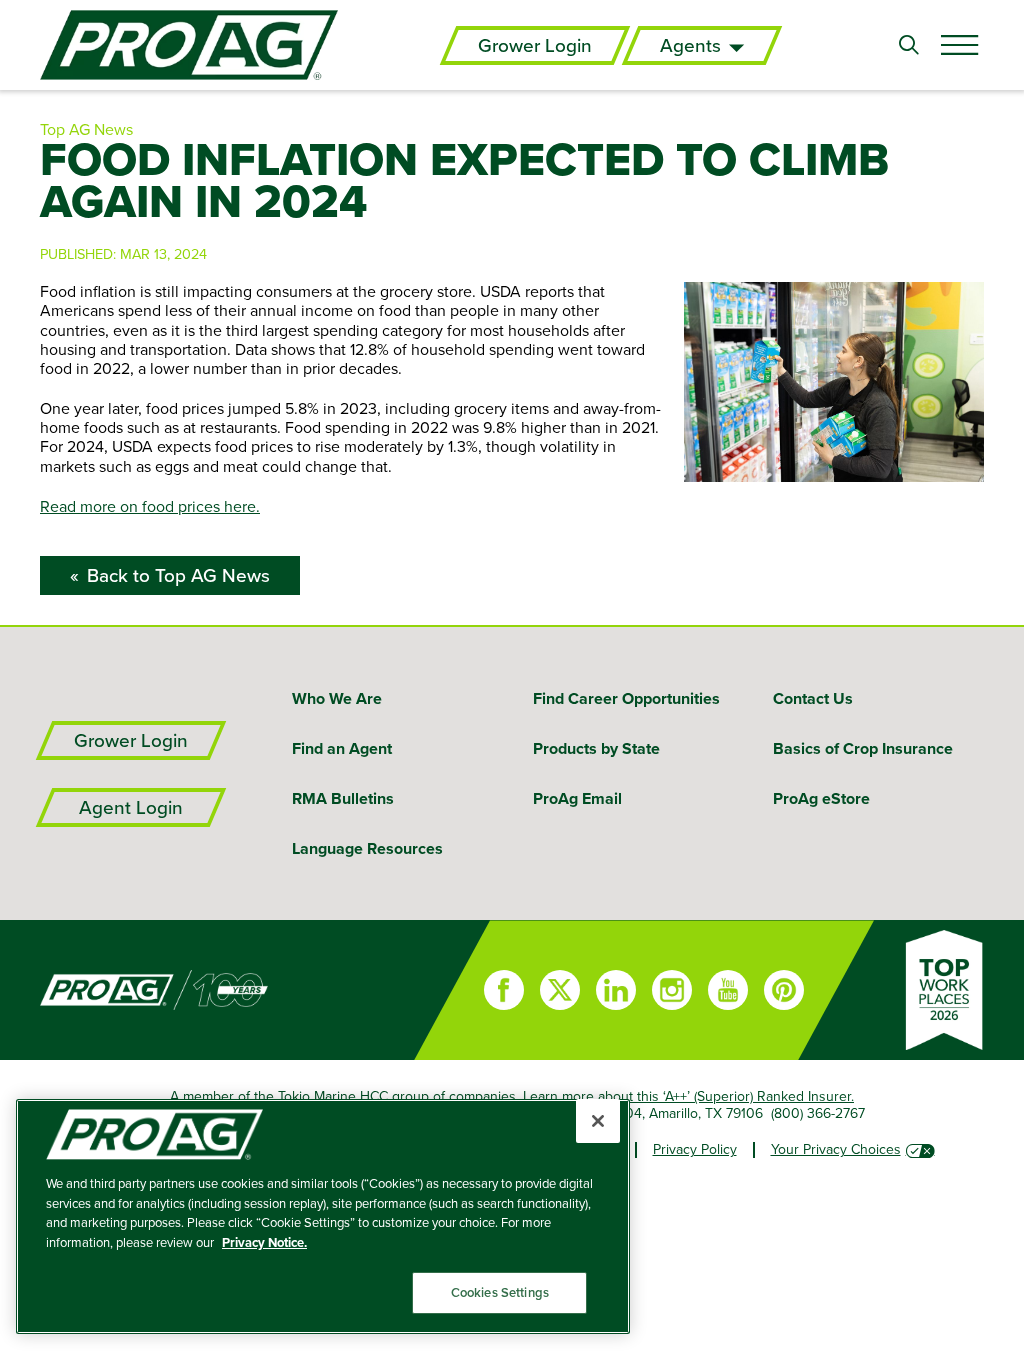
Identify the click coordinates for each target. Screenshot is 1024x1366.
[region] (323, 1216)
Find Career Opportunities (626, 698)
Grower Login (535, 45)
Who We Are (337, 698)
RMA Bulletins (343, 798)
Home (207, 990)
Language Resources (367, 848)
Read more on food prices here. (150, 506)
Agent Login (131, 807)
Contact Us (813, 698)
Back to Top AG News (178, 575)
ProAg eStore (821, 798)
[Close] (598, 1121)
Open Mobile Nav (959, 45)
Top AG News (86, 129)
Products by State (596, 748)
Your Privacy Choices (836, 1149)
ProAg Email (577, 798)
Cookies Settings (500, 1292)
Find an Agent (342, 748)
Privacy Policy (695, 1149)
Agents (690, 45)
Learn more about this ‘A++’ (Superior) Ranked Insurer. (688, 1096)
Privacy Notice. (264, 1242)
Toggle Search (909, 45)
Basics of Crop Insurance (863, 748)
